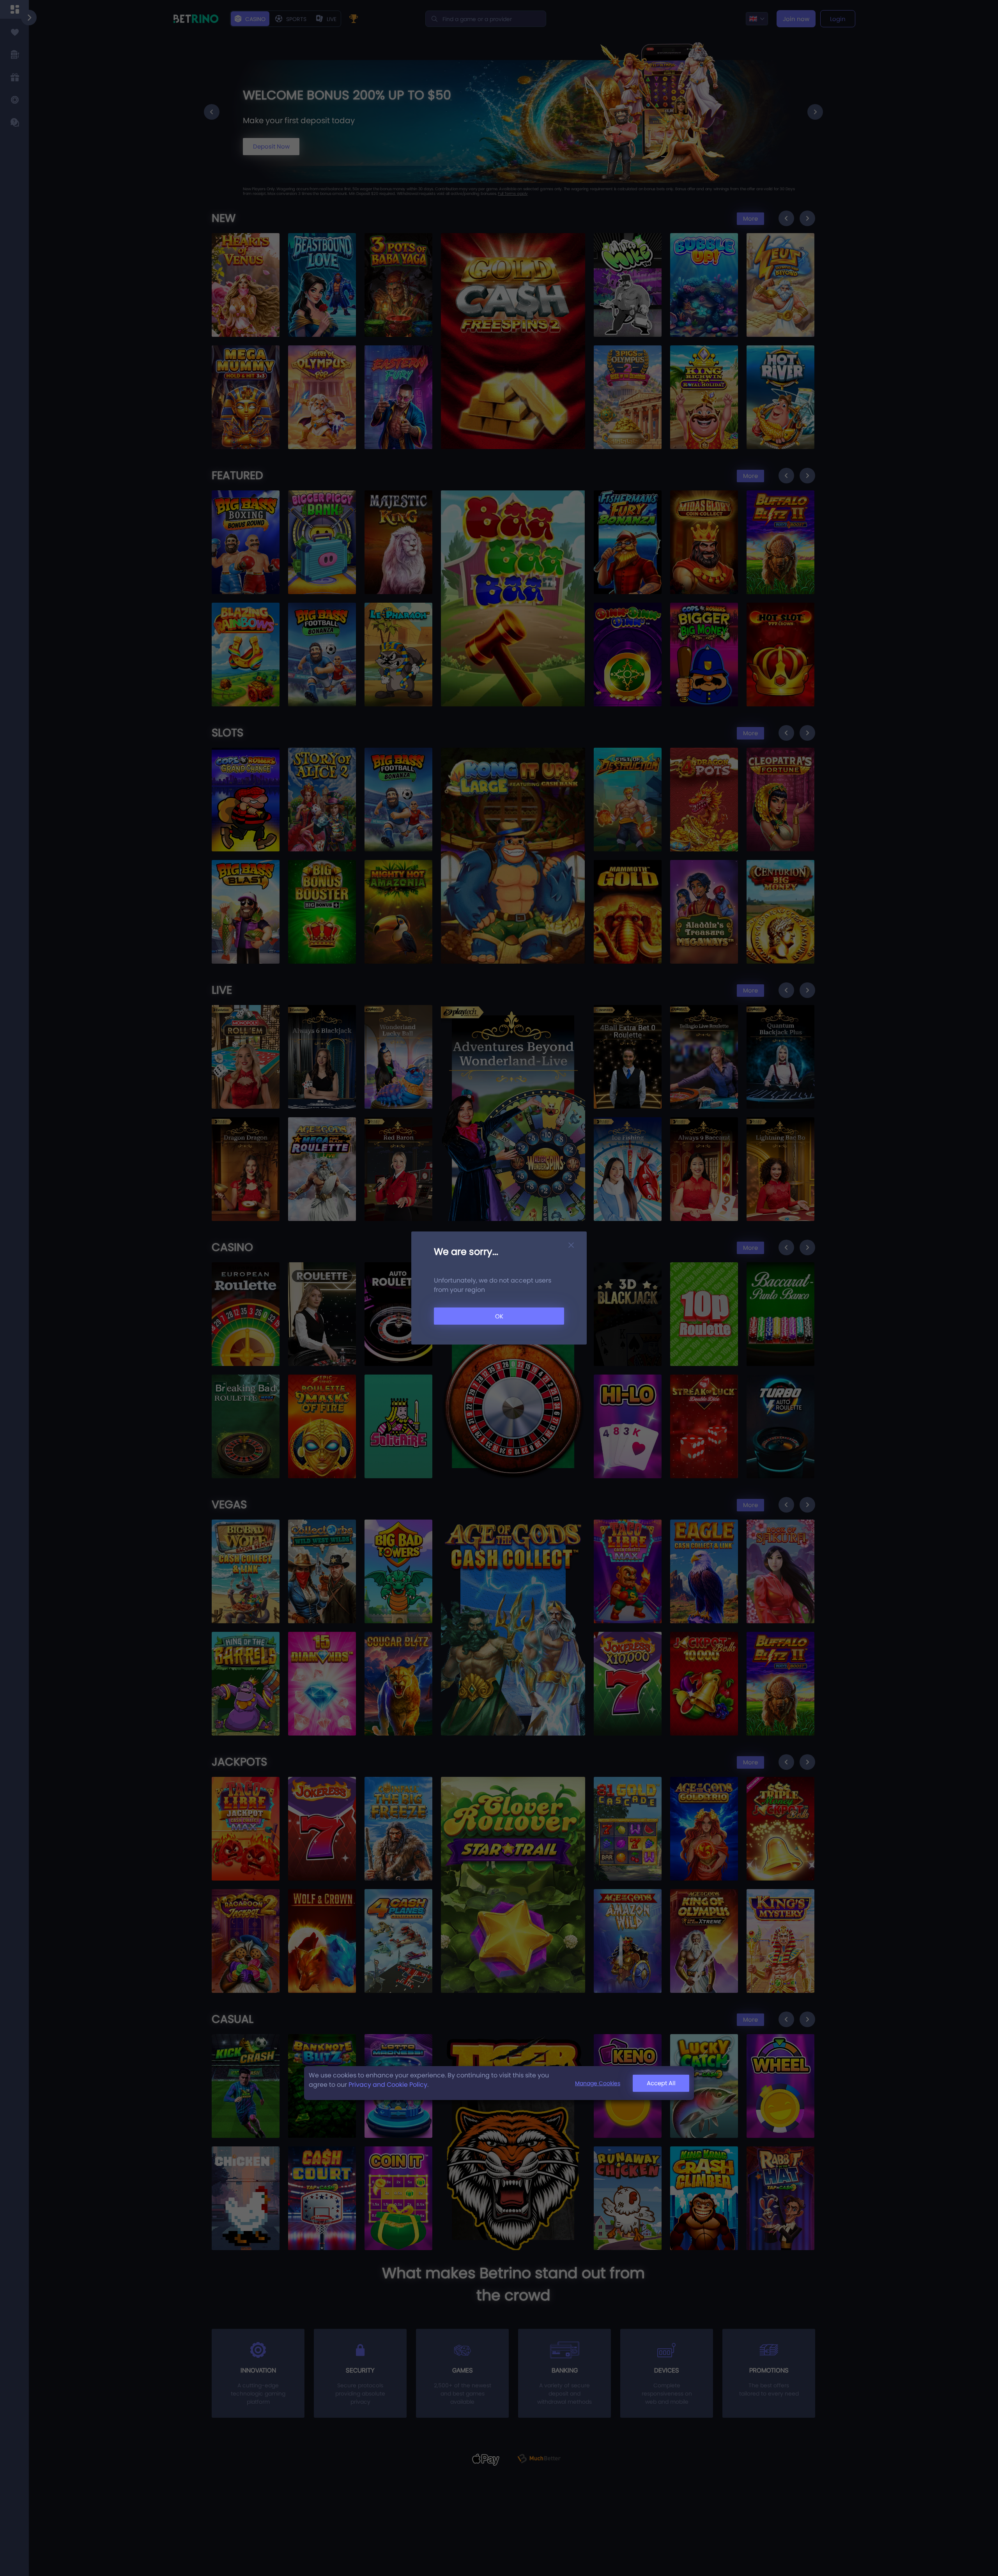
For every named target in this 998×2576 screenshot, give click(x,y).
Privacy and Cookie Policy (388, 2085)
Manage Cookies (598, 2083)
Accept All (661, 2083)
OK (499, 1316)
